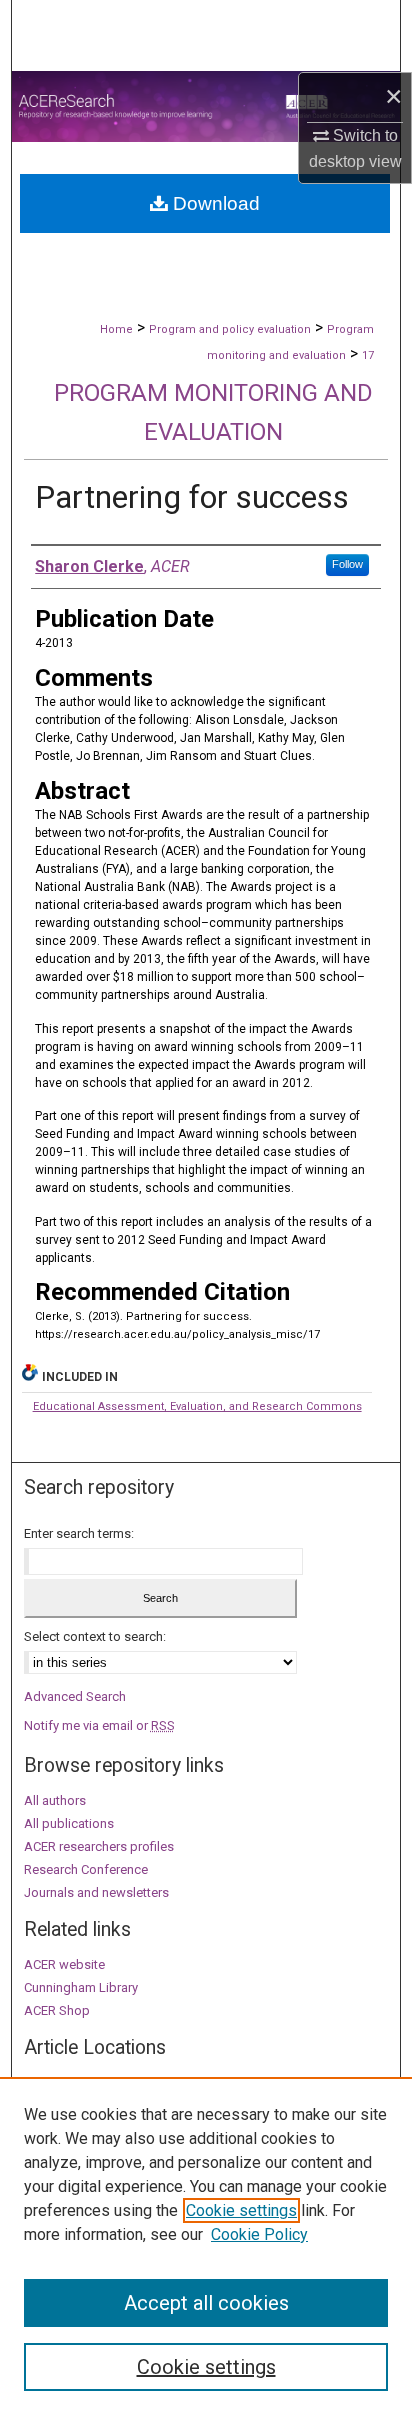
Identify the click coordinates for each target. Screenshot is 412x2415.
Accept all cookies (206, 2303)
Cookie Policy (259, 2234)
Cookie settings (241, 2210)
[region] (206, 2246)
